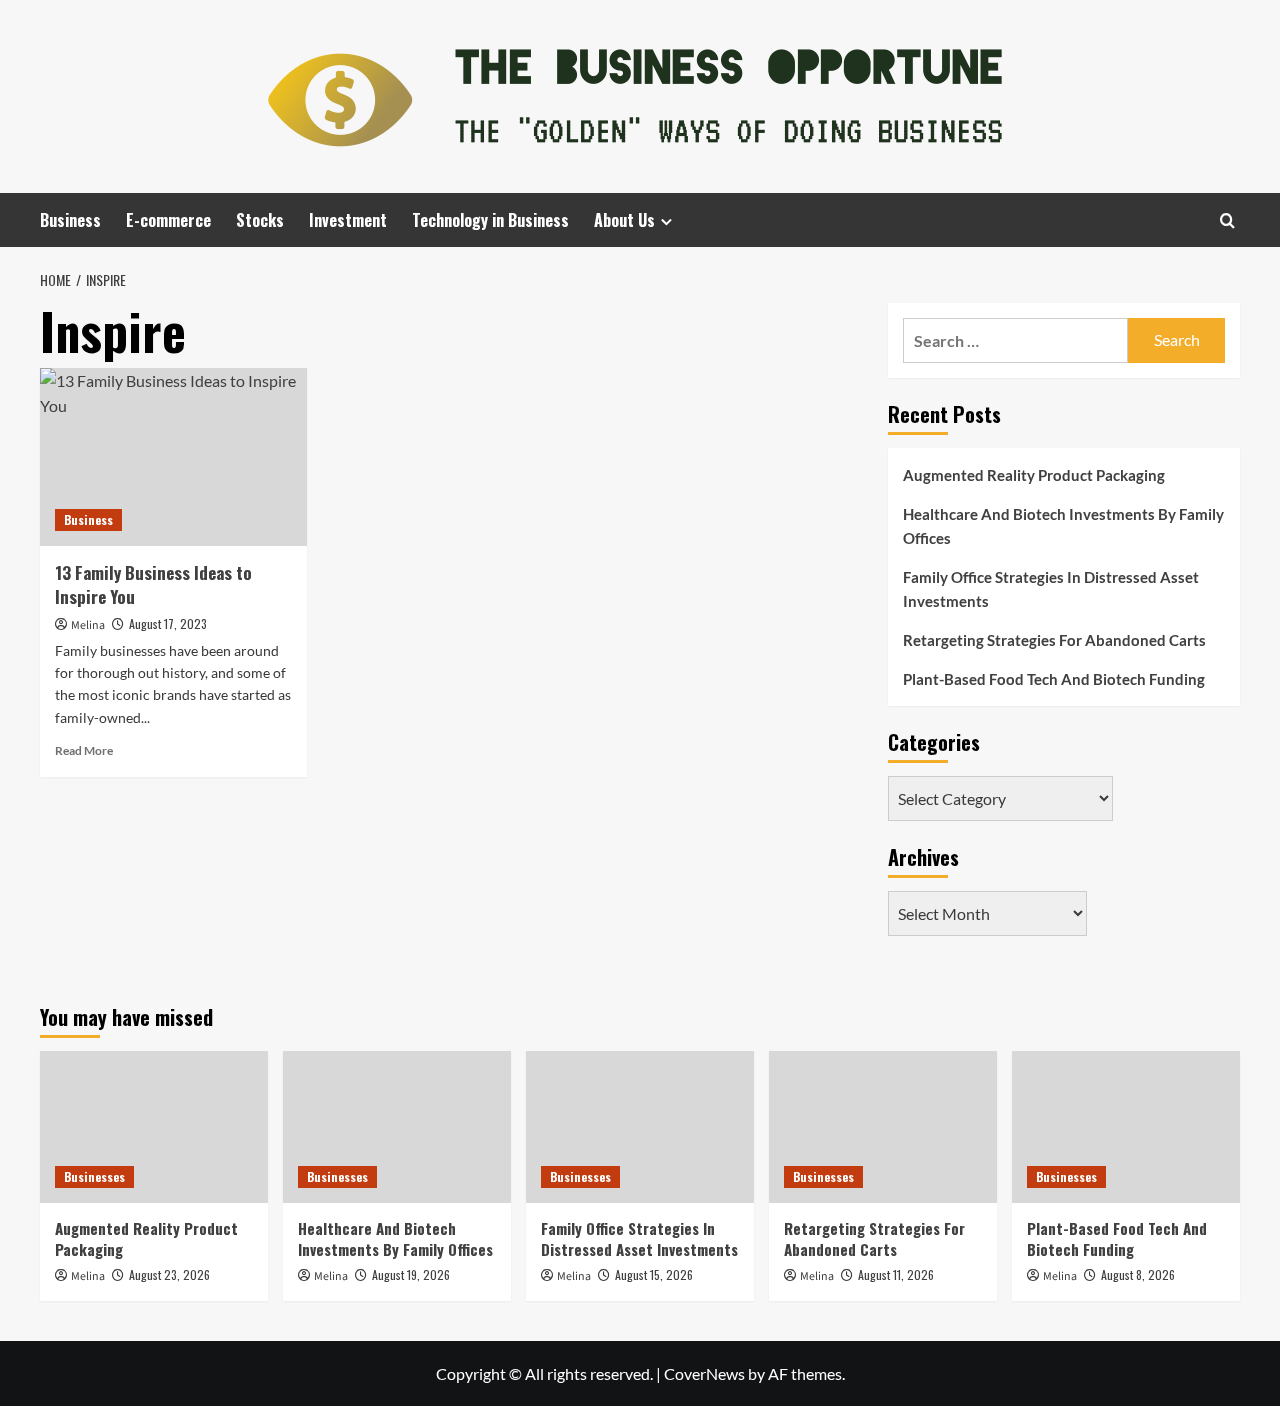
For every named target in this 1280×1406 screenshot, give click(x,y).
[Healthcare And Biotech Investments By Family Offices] (397, 1127)
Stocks (260, 220)
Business (70, 220)
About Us (624, 220)
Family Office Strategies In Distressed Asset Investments (1051, 589)
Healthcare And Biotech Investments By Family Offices (1063, 526)
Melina (88, 625)
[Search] (1227, 220)
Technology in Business (490, 220)
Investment (348, 220)
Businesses (94, 1176)
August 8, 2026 (1138, 1274)
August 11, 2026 (896, 1274)
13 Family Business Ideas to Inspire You (153, 584)
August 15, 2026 (654, 1274)
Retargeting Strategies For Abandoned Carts (1054, 640)
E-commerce (168, 220)
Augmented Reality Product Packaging (1034, 475)
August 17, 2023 (168, 623)
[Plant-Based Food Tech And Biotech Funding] (1126, 1127)
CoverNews (704, 1373)
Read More (84, 750)
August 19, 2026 (411, 1274)
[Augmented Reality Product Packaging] (154, 1127)
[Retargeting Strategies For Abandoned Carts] (883, 1127)
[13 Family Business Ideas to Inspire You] (173, 457)
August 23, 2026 (169, 1274)
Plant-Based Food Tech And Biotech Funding (1054, 679)
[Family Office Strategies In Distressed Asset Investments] (640, 1127)
